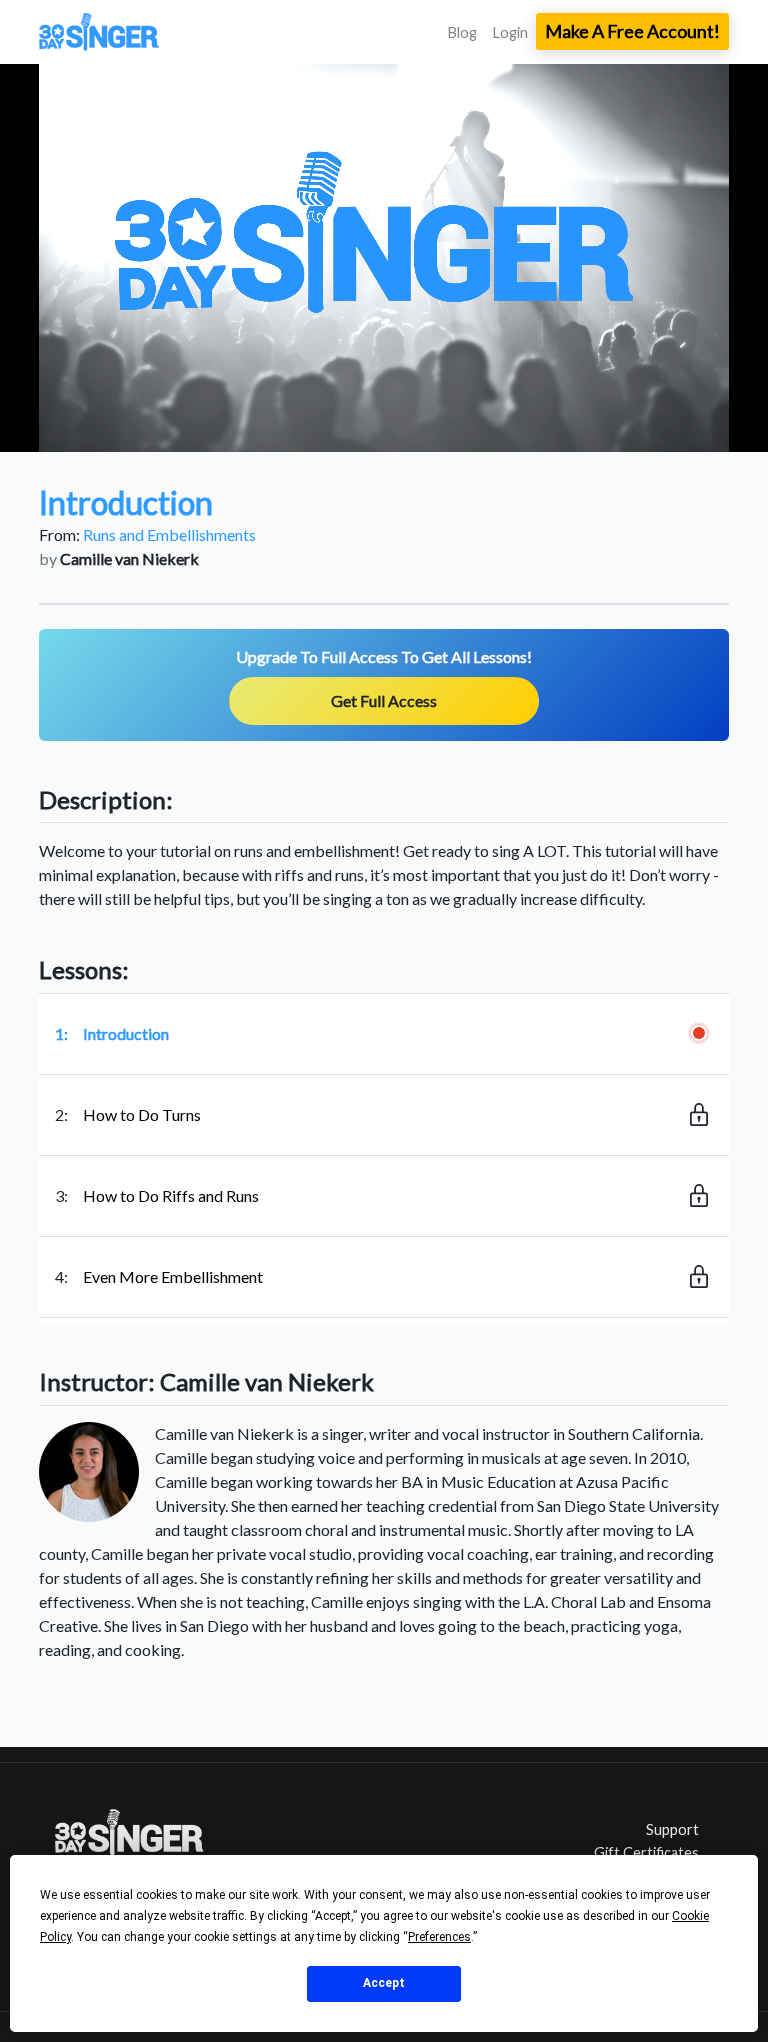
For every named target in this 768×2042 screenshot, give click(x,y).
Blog (462, 32)
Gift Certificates (646, 1852)
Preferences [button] (439, 1937)
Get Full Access (384, 700)
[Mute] (629, 435)
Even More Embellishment (173, 1276)
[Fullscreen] (709, 435)
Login (510, 32)
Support (672, 1829)
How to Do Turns (142, 1114)
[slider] (365, 435)
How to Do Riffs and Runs (171, 1195)
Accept (384, 1983)
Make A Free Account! (632, 31)
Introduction (126, 1033)
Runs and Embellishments (169, 534)
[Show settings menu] (669, 435)
